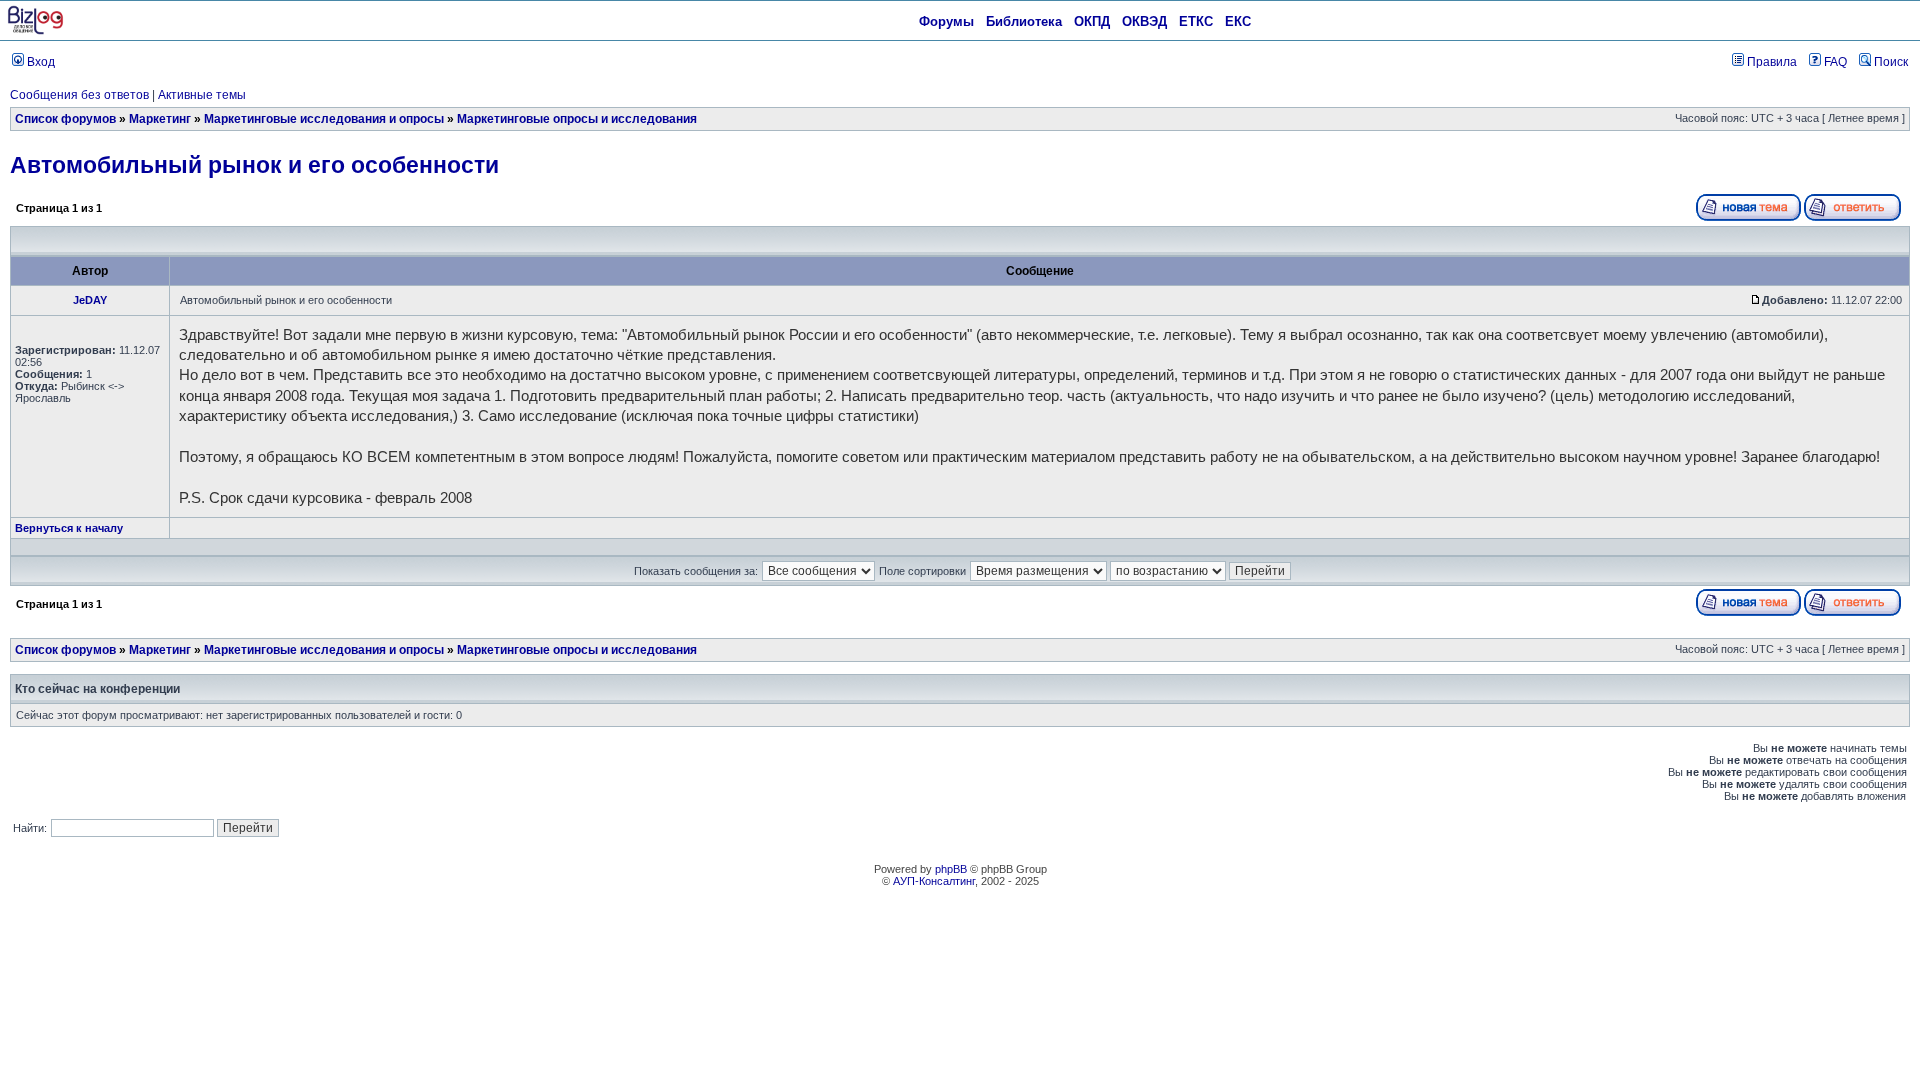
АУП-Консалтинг (934, 881)
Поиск (1889, 62)
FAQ (1834, 62)
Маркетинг (160, 119)
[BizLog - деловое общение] (35, 31)
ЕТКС (1196, 21)
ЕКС (1238, 21)
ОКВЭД (1144, 21)
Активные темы (202, 95)
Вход (39, 62)
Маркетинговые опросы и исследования (577, 119)
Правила (1770, 62)
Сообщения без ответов (79, 95)
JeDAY (90, 300)
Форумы (946, 21)
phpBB (951, 869)
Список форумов (65, 119)
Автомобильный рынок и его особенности (254, 165)
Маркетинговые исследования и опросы (324, 119)
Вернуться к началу (69, 528)
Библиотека (1024, 21)
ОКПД (1092, 21)
